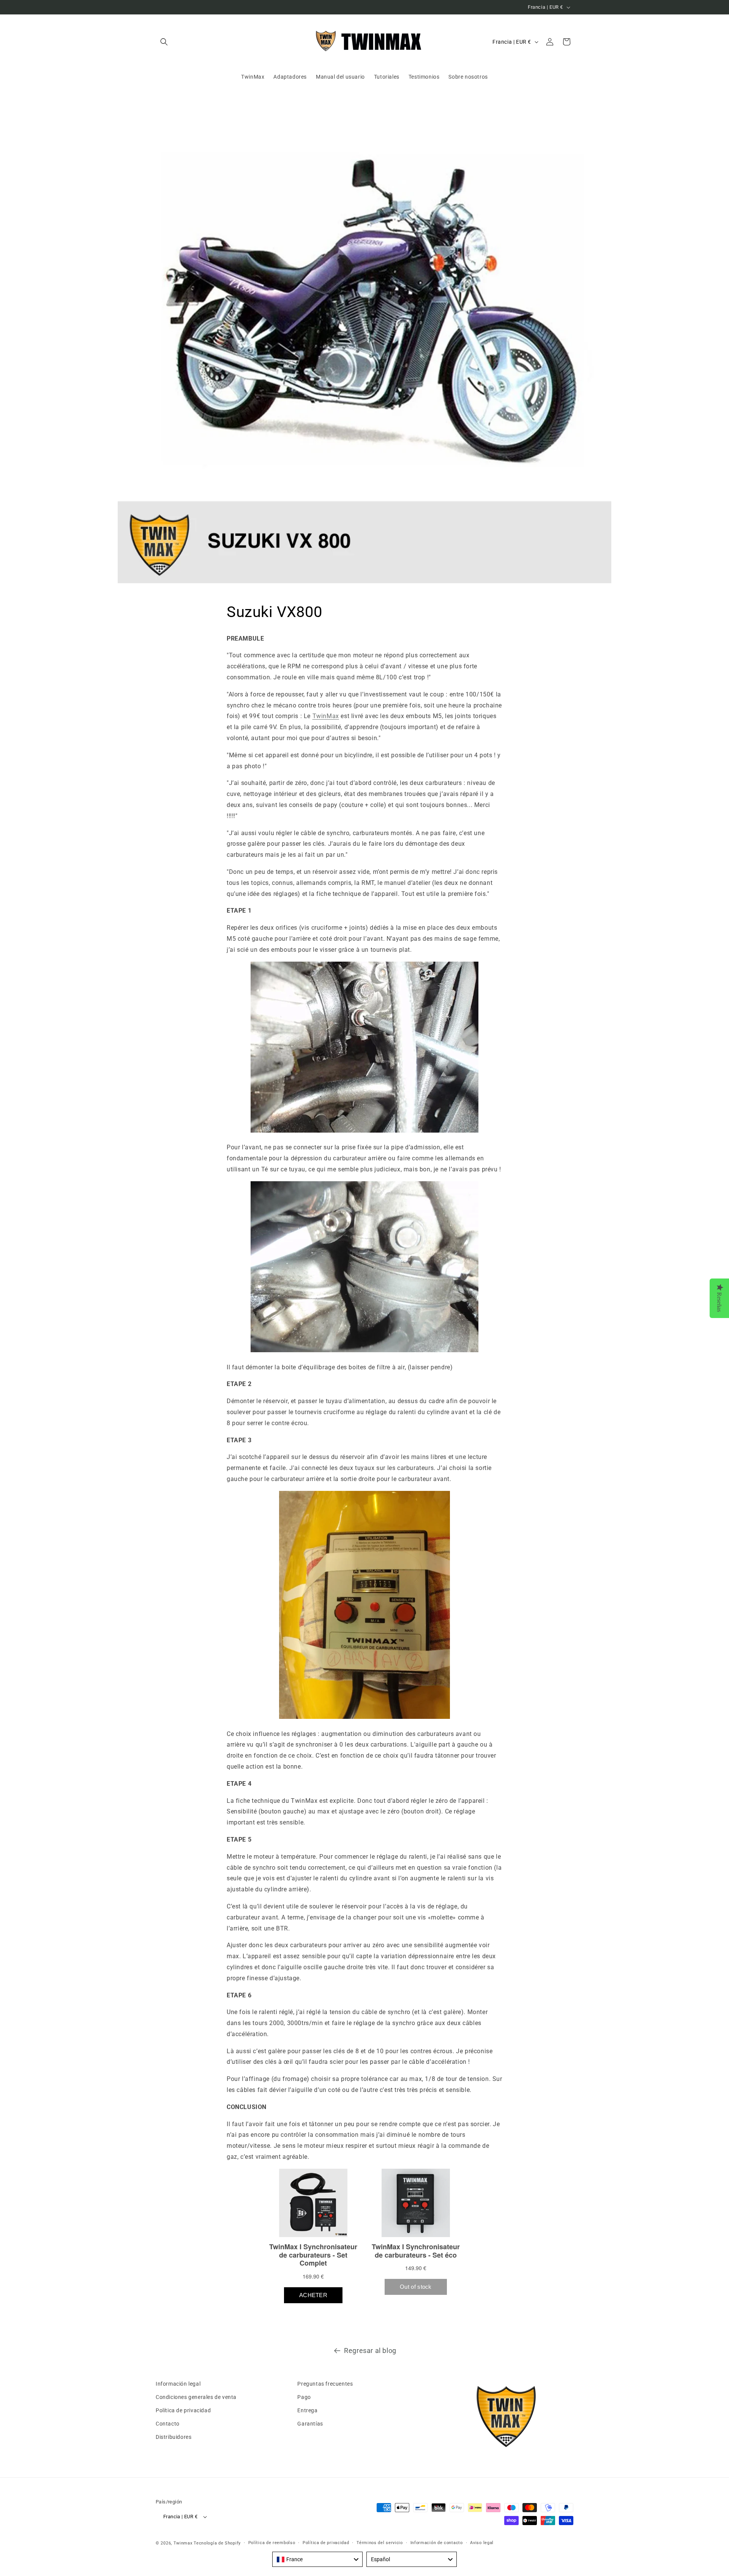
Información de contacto (437, 2543)
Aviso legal (482, 2543)
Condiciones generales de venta (196, 2397)
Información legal (178, 2384)
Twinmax (183, 2543)
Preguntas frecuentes (325, 2384)
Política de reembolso (272, 2543)
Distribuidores (174, 2437)
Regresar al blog (370, 2351)
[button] (164, 42)
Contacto (168, 2424)
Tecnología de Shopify (217, 2543)
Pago (304, 2397)
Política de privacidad (183, 2410)
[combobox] (317, 2559)
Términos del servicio (380, 2543)
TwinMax (326, 716)
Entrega (307, 2410)
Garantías (310, 2424)
